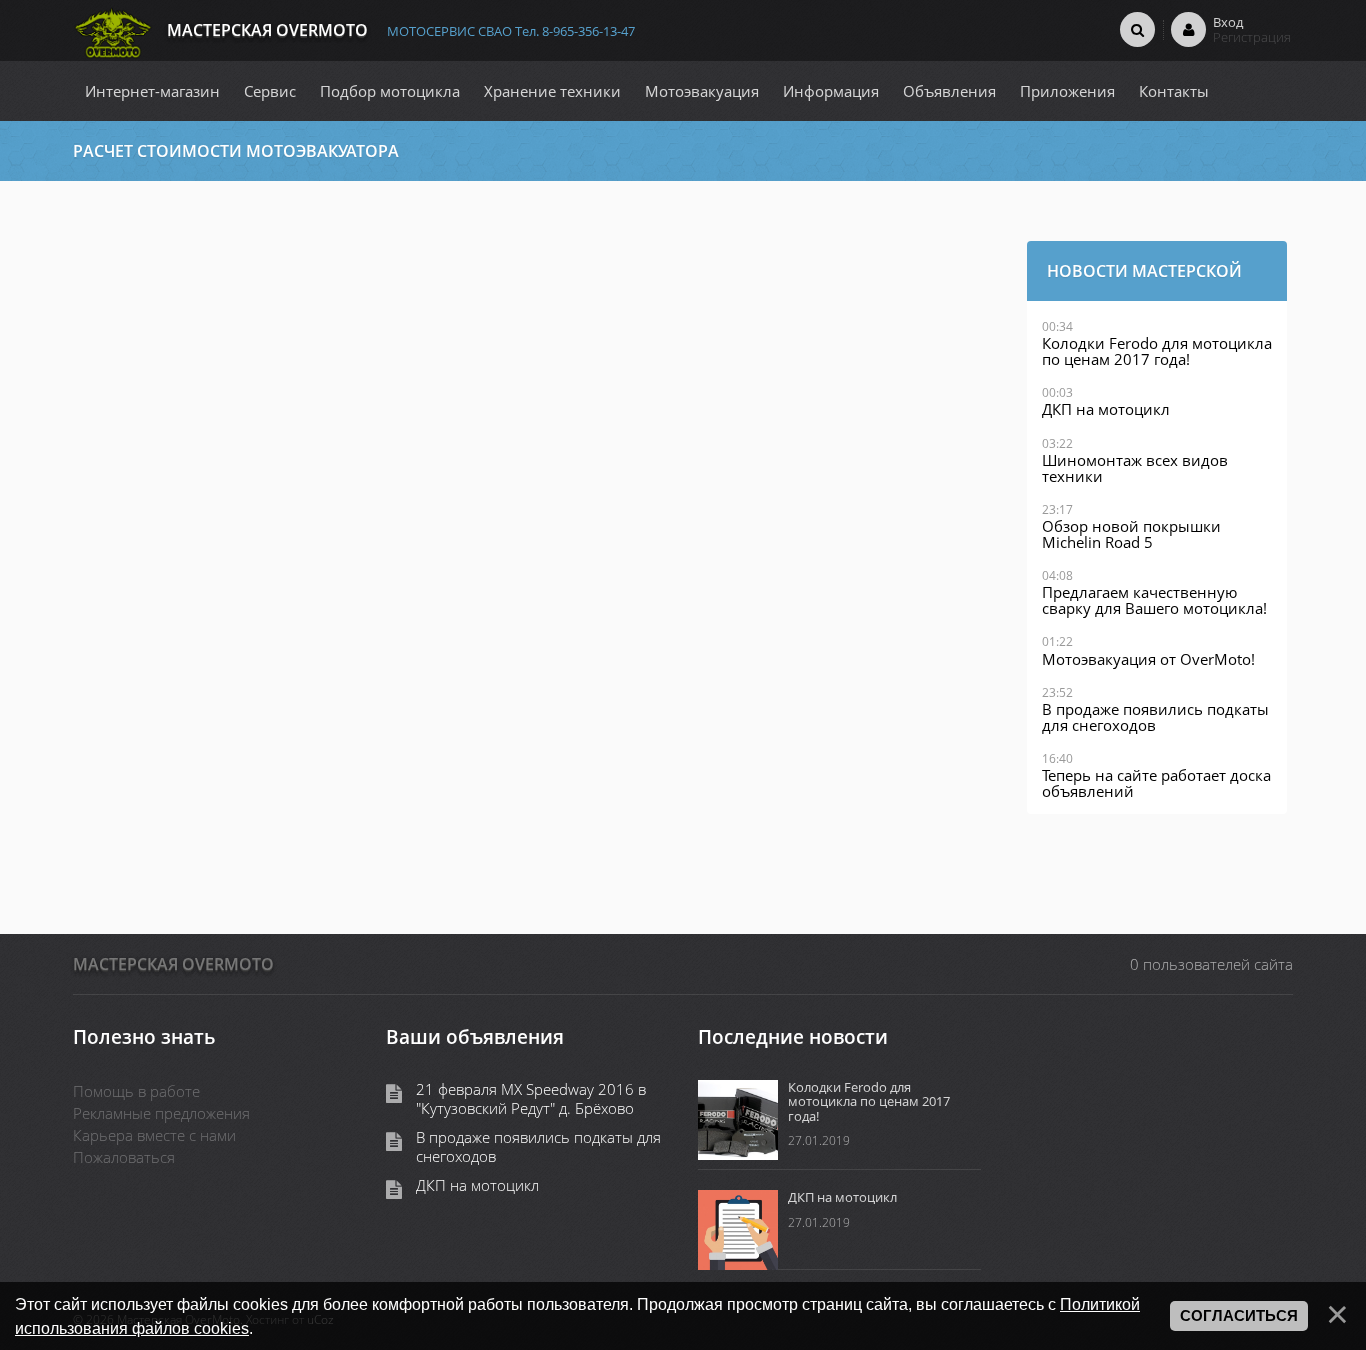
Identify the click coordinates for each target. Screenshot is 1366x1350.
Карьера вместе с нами (154, 1135)
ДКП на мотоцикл (477, 1185)
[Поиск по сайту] (1137, 29)
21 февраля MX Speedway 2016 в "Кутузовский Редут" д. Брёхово (531, 1099)
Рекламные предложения (161, 1113)
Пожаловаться (124, 1157)
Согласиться (1239, 1316)
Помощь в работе (136, 1091)
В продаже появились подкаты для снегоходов (538, 1147)
